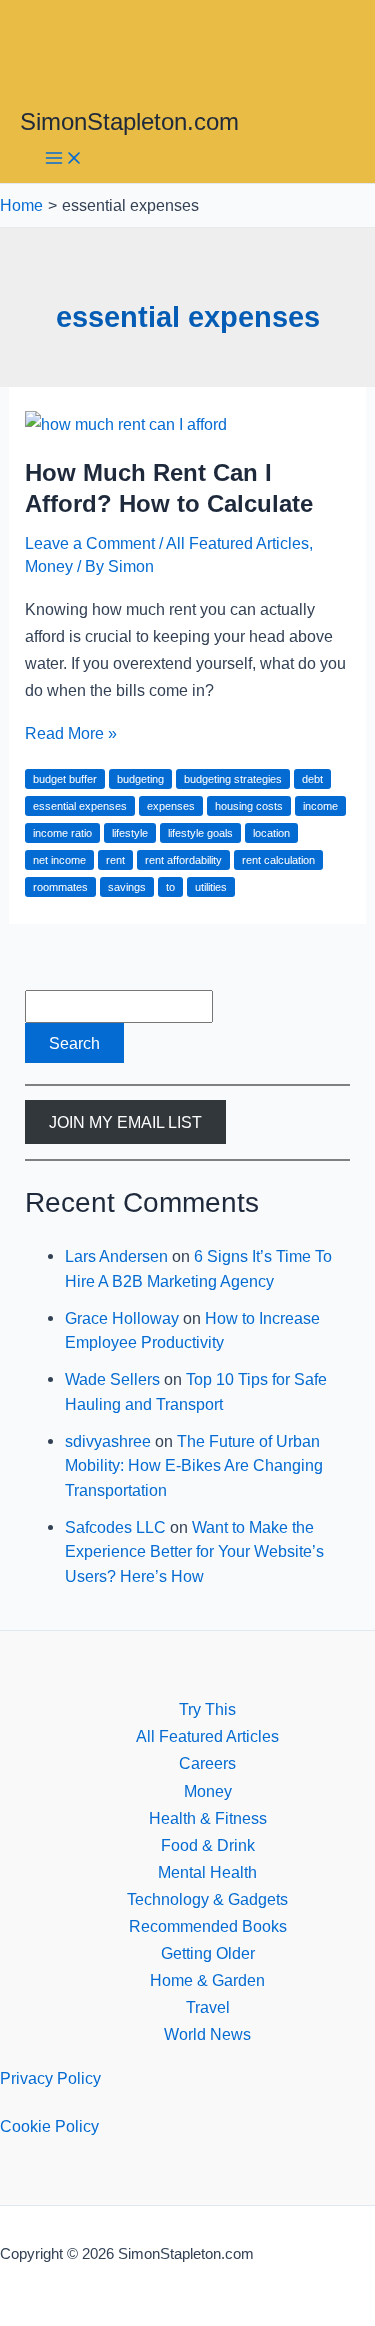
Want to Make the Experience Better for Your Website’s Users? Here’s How (194, 1551)
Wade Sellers (112, 1379)
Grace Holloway (122, 1318)
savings (127, 887)
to (170, 887)
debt (312, 779)
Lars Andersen (116, 1256)
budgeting (140, 779)
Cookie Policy (49, 2126)
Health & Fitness (208, 1818)
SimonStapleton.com (129, 122)
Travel (208, 2007)
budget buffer (65, 779)
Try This (207, 1709)
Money (49, 566)
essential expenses (80, 806)
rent (115, 860)
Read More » (71, 733)
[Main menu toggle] (64, 159)
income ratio (62, 833)
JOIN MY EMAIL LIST (125, 1122)
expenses (171, 806)
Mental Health (207, 1872)
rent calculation (278, 860)
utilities (211, 887)
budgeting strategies (233, 779)
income (320, 806)
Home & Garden (207, 1980)
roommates (60, 887)
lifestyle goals (200, 833)
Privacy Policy (50, 2078)
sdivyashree (108, 1441)
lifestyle (130, 833)
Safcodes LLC (115, 1527)
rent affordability (183, 860)
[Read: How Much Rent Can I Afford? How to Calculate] (126, 424)
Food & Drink (208, 1845)
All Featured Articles (237, 543)
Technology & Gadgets (207, 1899)
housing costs (249, 806)
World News (207, 2034)
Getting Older (208, 1953)
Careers (207, 1763)
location (271, 833)
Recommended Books (208, 1926)
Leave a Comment (90, 543)
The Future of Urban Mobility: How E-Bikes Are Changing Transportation (194, 1465)
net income (59, 860)
